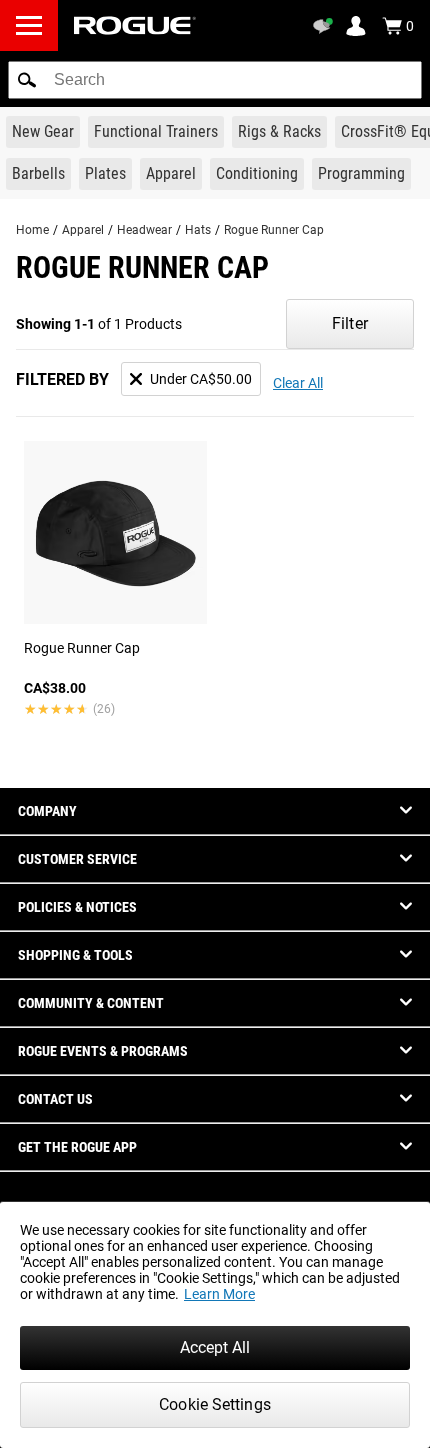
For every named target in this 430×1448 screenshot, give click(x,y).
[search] (215, 80)
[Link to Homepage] (135, 25)
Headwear (144, 230)
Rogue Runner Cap (274, 230)
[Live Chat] (326, 26)
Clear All (298, 383)
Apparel (83, 230)
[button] (27, 80)
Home (32, 230)
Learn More (219, 1294)
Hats (198, 230)
